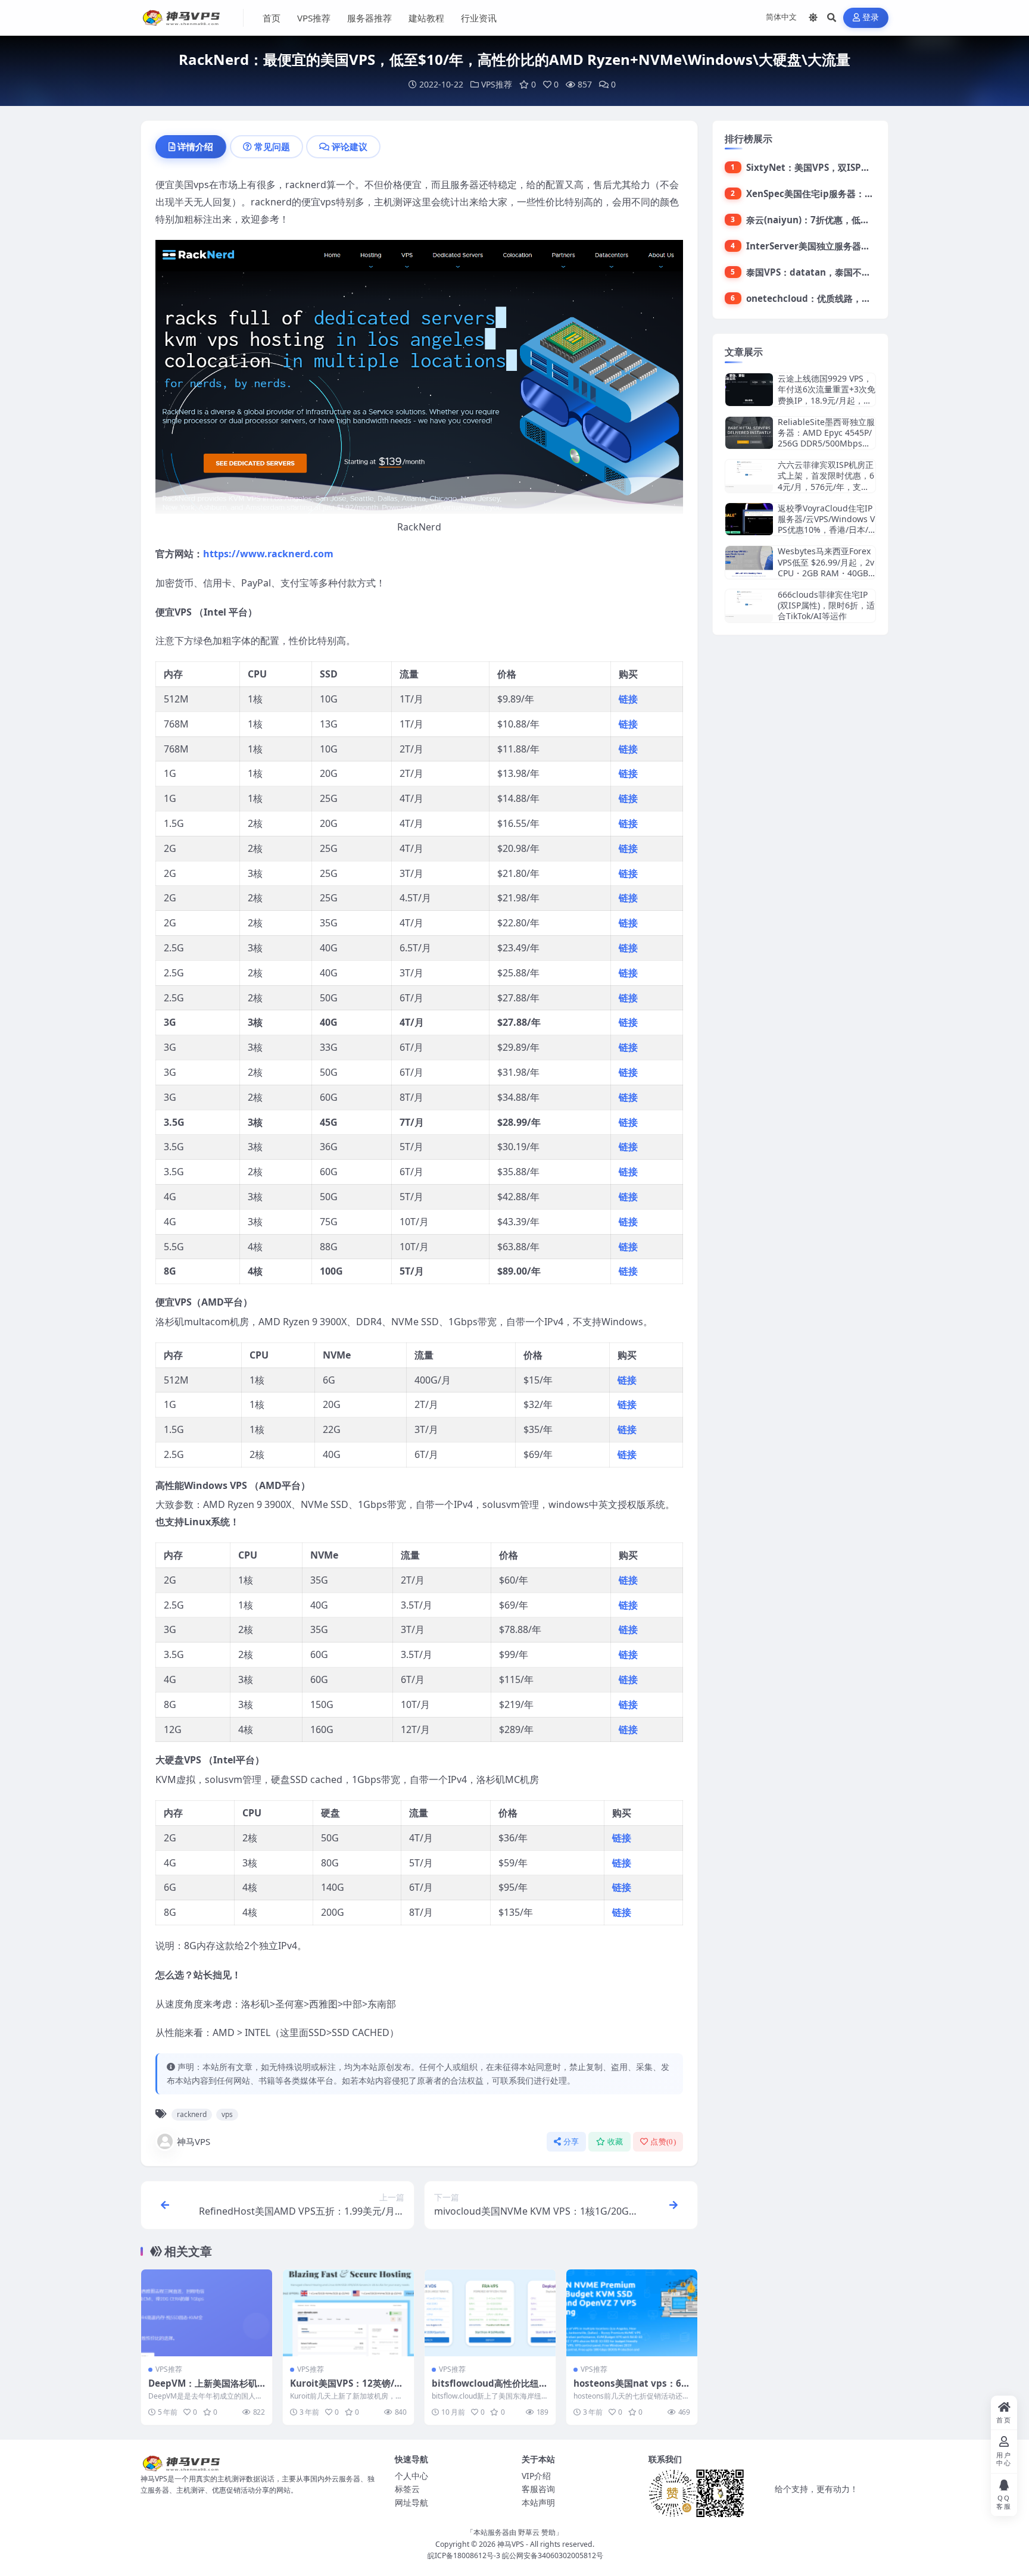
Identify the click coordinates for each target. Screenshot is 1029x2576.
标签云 (407, 2489)
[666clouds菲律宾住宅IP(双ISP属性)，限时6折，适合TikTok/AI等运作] (749, 606)
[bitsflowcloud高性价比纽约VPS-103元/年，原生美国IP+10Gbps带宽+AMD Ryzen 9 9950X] (490, 2313)
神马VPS (194, 2141)
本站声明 (538, 2502)
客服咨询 (538, 2489)
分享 (571, 2142)
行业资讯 (479, 18)
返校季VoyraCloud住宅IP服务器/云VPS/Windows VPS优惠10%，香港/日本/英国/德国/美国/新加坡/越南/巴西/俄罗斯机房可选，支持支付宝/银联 (827, 535)
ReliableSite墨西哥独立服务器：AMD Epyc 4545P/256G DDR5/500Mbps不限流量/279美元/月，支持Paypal (826, 444)
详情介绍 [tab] (195, 146)
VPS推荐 (314, 18)
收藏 (615, 2142)
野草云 (529, 2532)
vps (227, 2114)
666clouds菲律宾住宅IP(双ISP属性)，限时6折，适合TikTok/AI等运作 (826, 605)
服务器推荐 (369, 18)
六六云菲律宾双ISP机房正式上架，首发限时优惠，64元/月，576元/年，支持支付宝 (826, 481)
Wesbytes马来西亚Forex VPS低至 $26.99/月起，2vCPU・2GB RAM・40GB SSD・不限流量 (827, 567)
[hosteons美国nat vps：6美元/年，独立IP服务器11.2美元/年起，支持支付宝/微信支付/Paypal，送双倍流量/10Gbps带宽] (632, 2313)
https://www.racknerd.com (268, 554)
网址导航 (411, 2502)
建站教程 (426, 18)
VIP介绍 (536, 2476)
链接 (628, 699)
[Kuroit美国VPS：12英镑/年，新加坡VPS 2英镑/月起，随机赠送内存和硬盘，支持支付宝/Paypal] (348, 2313)
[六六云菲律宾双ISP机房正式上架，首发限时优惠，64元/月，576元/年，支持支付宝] (749, 476)
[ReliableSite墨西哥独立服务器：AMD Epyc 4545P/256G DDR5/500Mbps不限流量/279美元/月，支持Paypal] (749, 433)
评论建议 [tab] (350, 146)
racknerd (192, 2114)
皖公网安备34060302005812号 (553, 2555)
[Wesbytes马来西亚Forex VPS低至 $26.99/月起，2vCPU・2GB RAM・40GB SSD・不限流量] (749, 562)
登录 (871, 18)
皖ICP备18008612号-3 (464, 2555)
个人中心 (411, 2476)
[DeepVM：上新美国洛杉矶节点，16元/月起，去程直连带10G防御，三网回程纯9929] (207, 2313)
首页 (272, 18)
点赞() (663, 2142)
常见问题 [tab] (272, 146)
